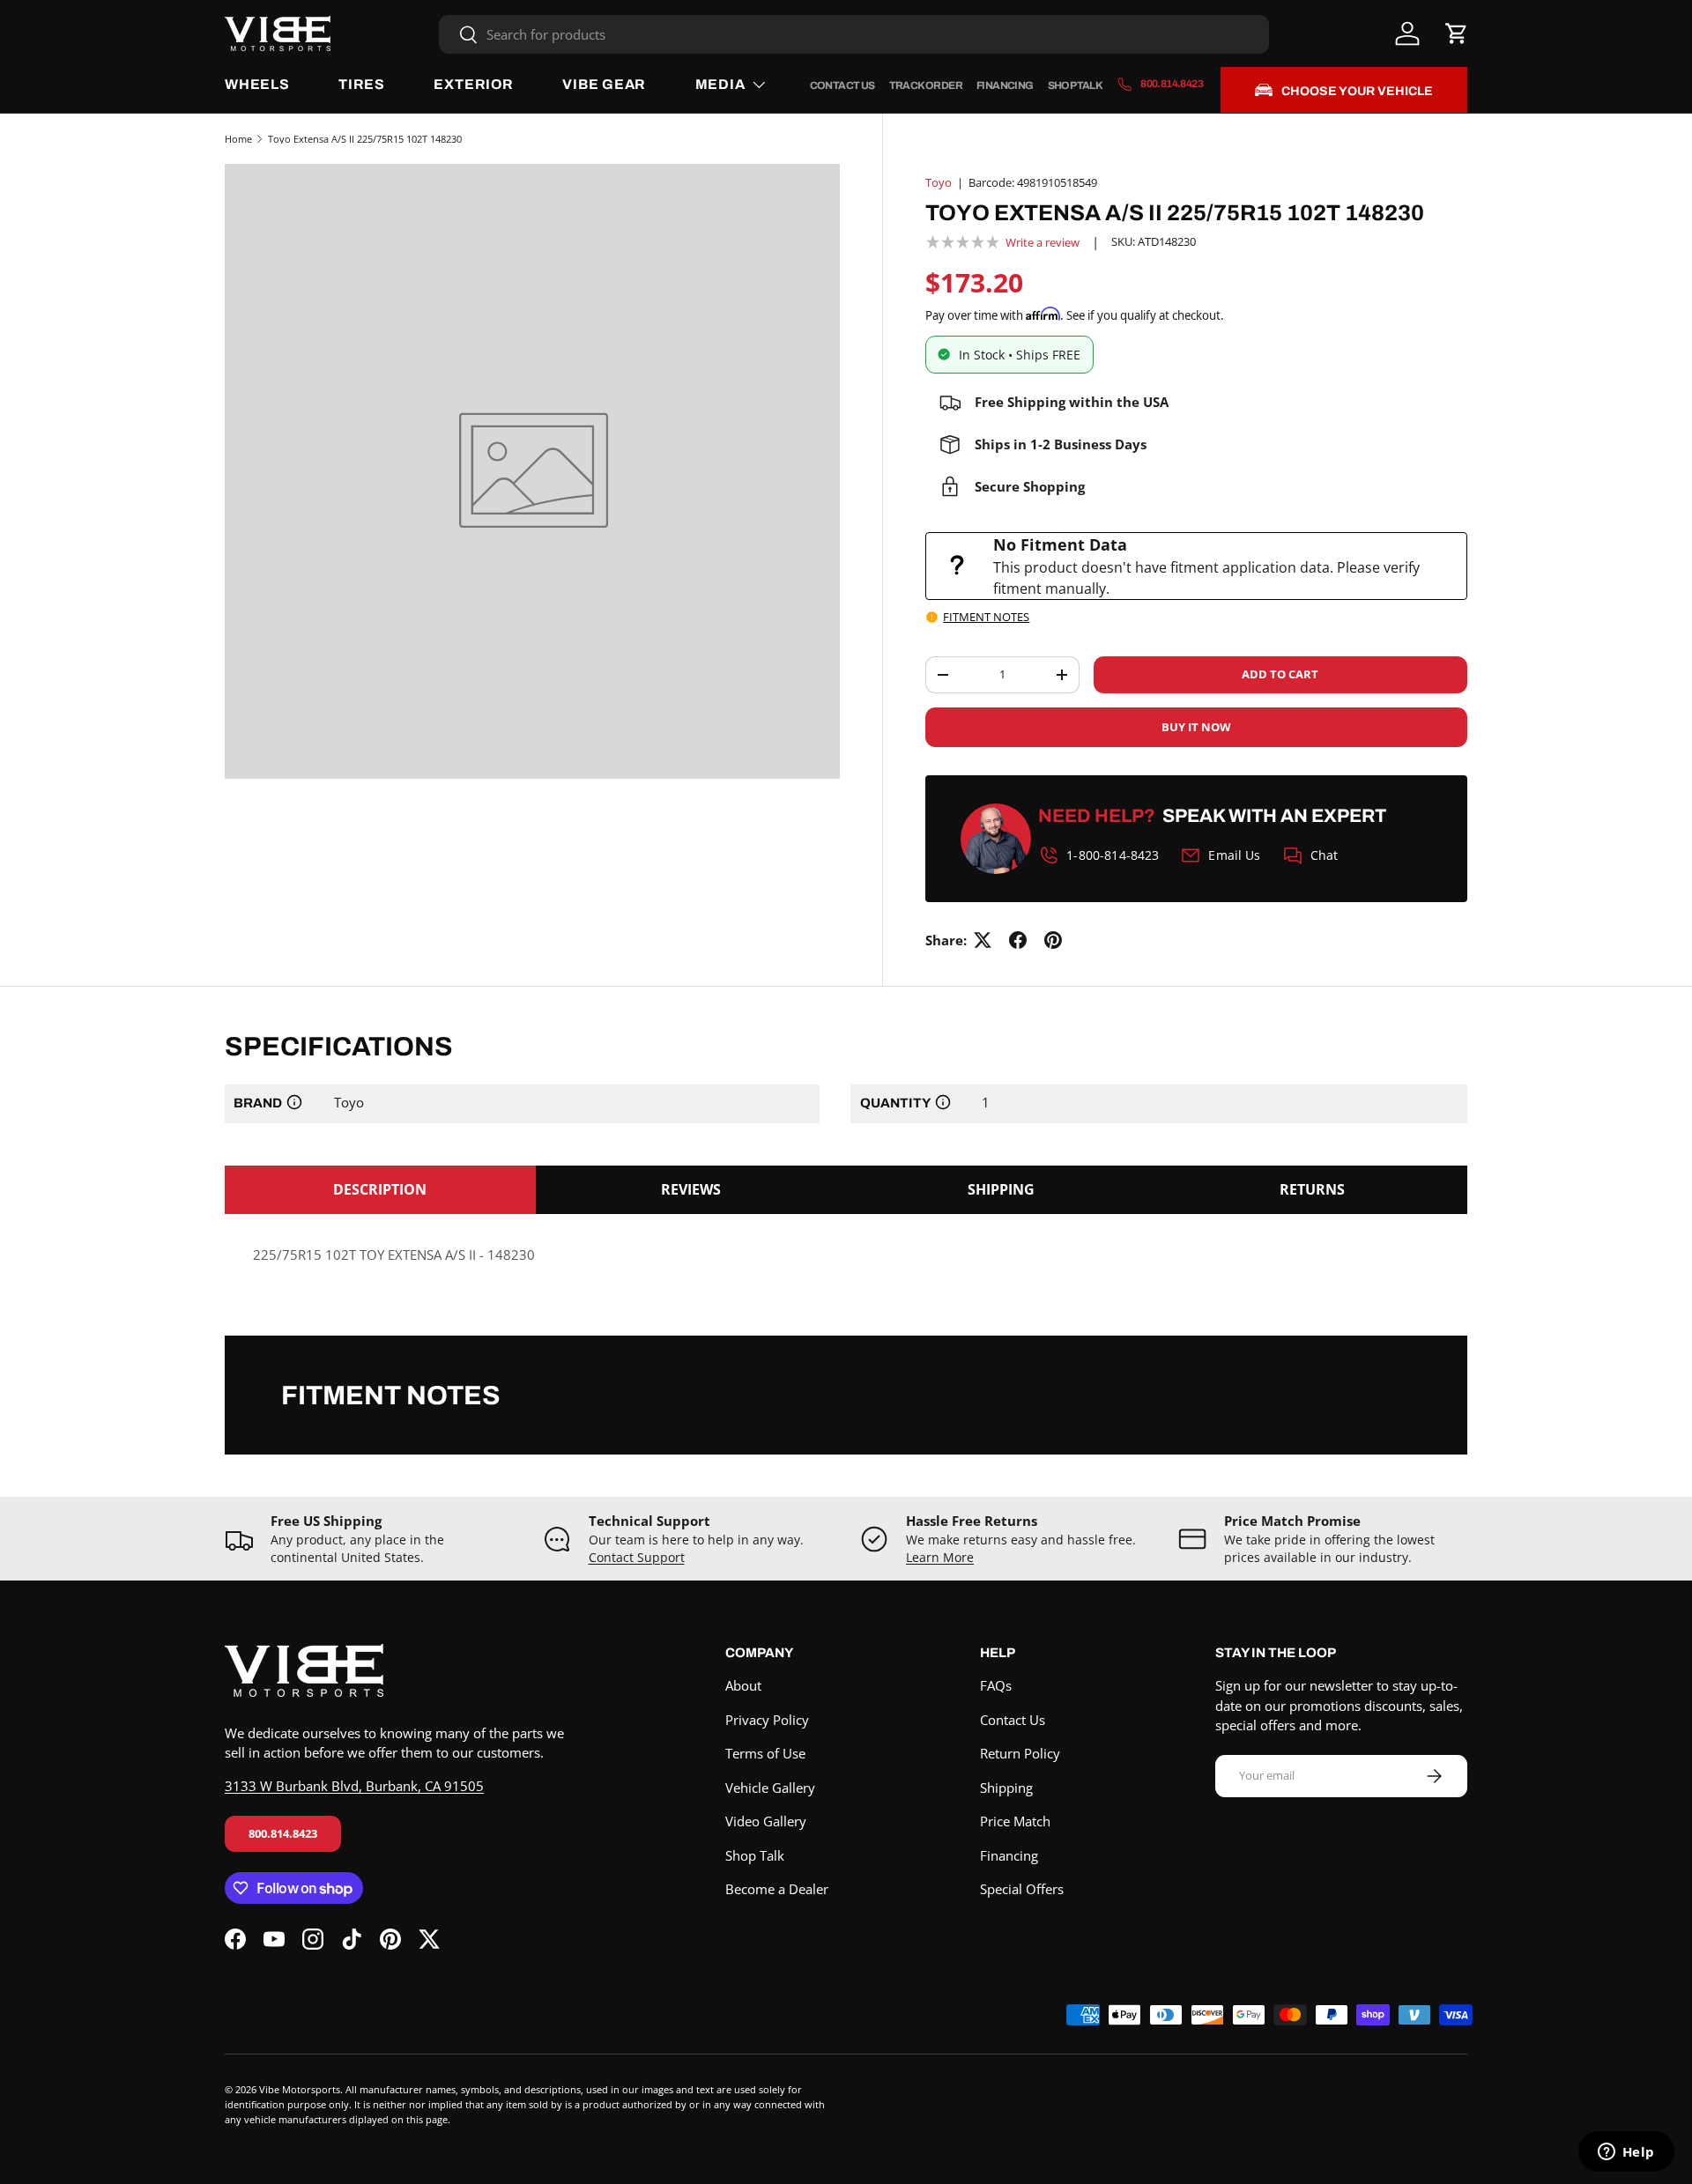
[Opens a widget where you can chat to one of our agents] (1626, 2153)
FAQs (996, 1685)
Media (720, 84)
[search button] (459, 36)
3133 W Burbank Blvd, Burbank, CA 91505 (354, 1786)
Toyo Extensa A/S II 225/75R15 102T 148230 (365, 139)
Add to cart (1280, 674)
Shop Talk (1076, 85)
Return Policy (1020, 1753)
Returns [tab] (1312, 1189)
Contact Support (637, 1558)
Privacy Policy (767, 1720)
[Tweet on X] (983, 940)
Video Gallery (766, 1821)
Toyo (939, 182)
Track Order (926, 85)
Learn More (940, 1558)
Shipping (1006, 1788)
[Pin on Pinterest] (1053, 940)
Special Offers (1022, 1889)
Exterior (473, 84)
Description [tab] (380, 1189)
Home (238, 139)
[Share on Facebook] (1018, 940)
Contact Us (842, 85)
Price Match (1015, 1821)
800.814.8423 (283, 1833)
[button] (1457, 33)
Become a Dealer (777, 1889)
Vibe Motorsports (300, 2089)
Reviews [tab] (691, 1189)
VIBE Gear (604, 84)
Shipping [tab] (1001, 1189)
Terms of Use (765, 1753)
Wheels (257, 84)
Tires (362, 84)
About (743, 1685)
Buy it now (1196, 727)
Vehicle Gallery (770, 1788)
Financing (1005, 85)
